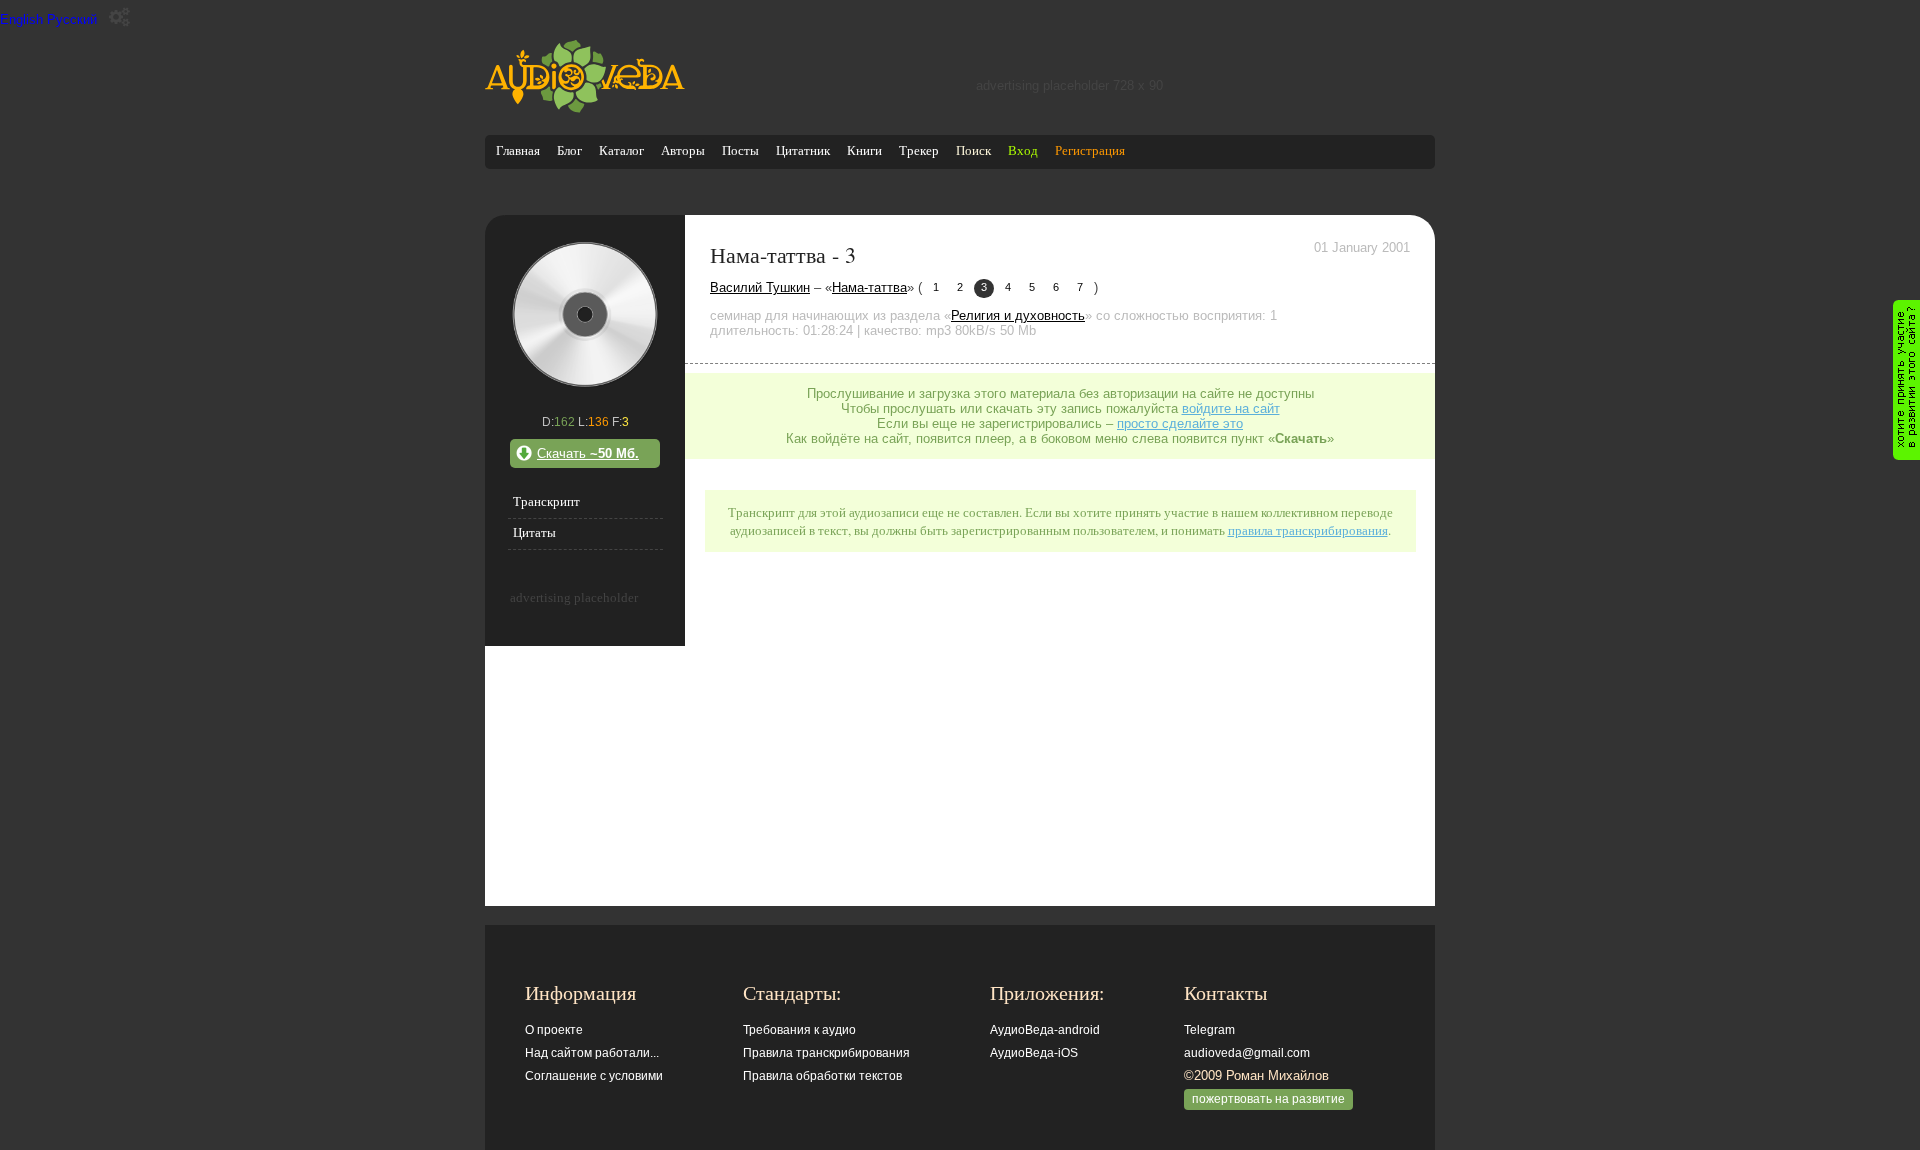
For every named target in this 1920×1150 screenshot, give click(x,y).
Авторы (683, 150)
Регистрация (1090, 150)
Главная (518, 150)
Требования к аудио (799, 1030)
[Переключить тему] (119, 17)
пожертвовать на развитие (1268, 1099)
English (21, 19)
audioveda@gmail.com (1247, 1053)
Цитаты (534, 532)
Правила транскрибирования (826, 1053)
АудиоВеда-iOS (1034, 1053)
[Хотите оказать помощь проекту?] (1906, 380)
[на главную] (585, 108)
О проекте (554, 1030)
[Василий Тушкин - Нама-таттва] (585, 385)
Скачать (588, 453)
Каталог (621, 150)
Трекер (919, 150)
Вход (1023, 150)
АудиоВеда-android (1045, 1030)
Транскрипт (546, 501)
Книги (864, 150)
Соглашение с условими (594, 1076)
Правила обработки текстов (822, 1076)
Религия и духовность (1018, 315)
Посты (740, 150)
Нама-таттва (869, 287)
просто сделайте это (1180, 423)
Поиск (973, 150)
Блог (569, 150)
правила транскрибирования (1308, 530)
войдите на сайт (1231, 408)
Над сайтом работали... (592, 1053)
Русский (72, 19)
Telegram (1209, 1030)
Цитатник (803, 150)
